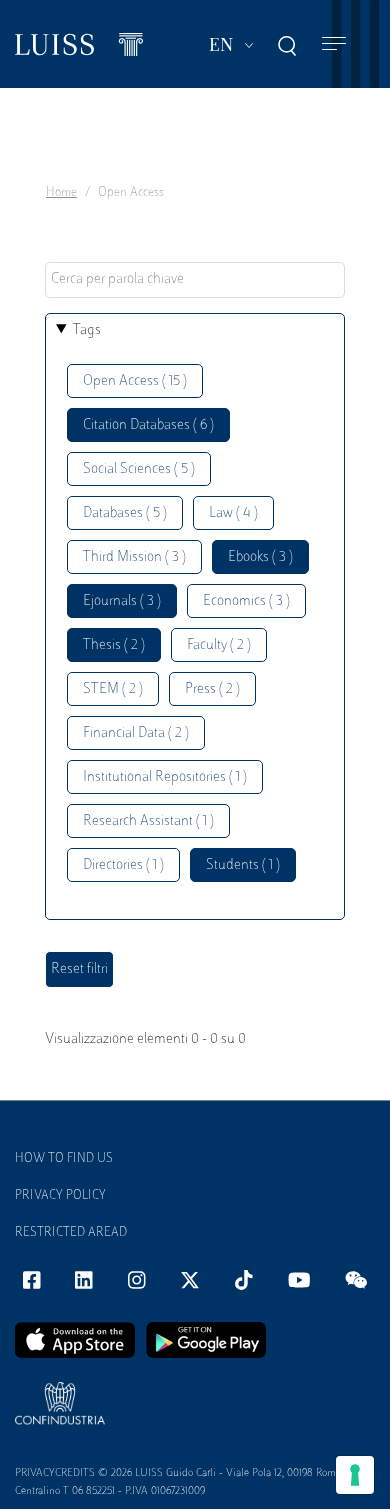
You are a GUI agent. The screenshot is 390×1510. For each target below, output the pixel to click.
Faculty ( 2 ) (219, 645)
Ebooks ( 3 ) (260, 557)
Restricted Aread (71, 1233)
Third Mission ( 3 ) (134, 557)
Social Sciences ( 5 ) (139, 469)
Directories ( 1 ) (123, 865)
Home (61, 193)
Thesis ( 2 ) (114, 645)
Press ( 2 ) (212, 689)
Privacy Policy (60, 1196)
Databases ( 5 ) (125, 513)
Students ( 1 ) (243, 865)
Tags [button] (87, 330)
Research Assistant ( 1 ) (148, 821)
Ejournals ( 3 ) (122, 601)
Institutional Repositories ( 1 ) (165, 777)
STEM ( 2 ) (113, 689)
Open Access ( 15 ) (135, 381)
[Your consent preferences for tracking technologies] (355, 1475)
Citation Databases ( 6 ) (148, 425)
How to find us (64, 1159)
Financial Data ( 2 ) (136, 733)
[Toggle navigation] (334, 44)
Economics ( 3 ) (246, 601)
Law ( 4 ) (233, 513)
